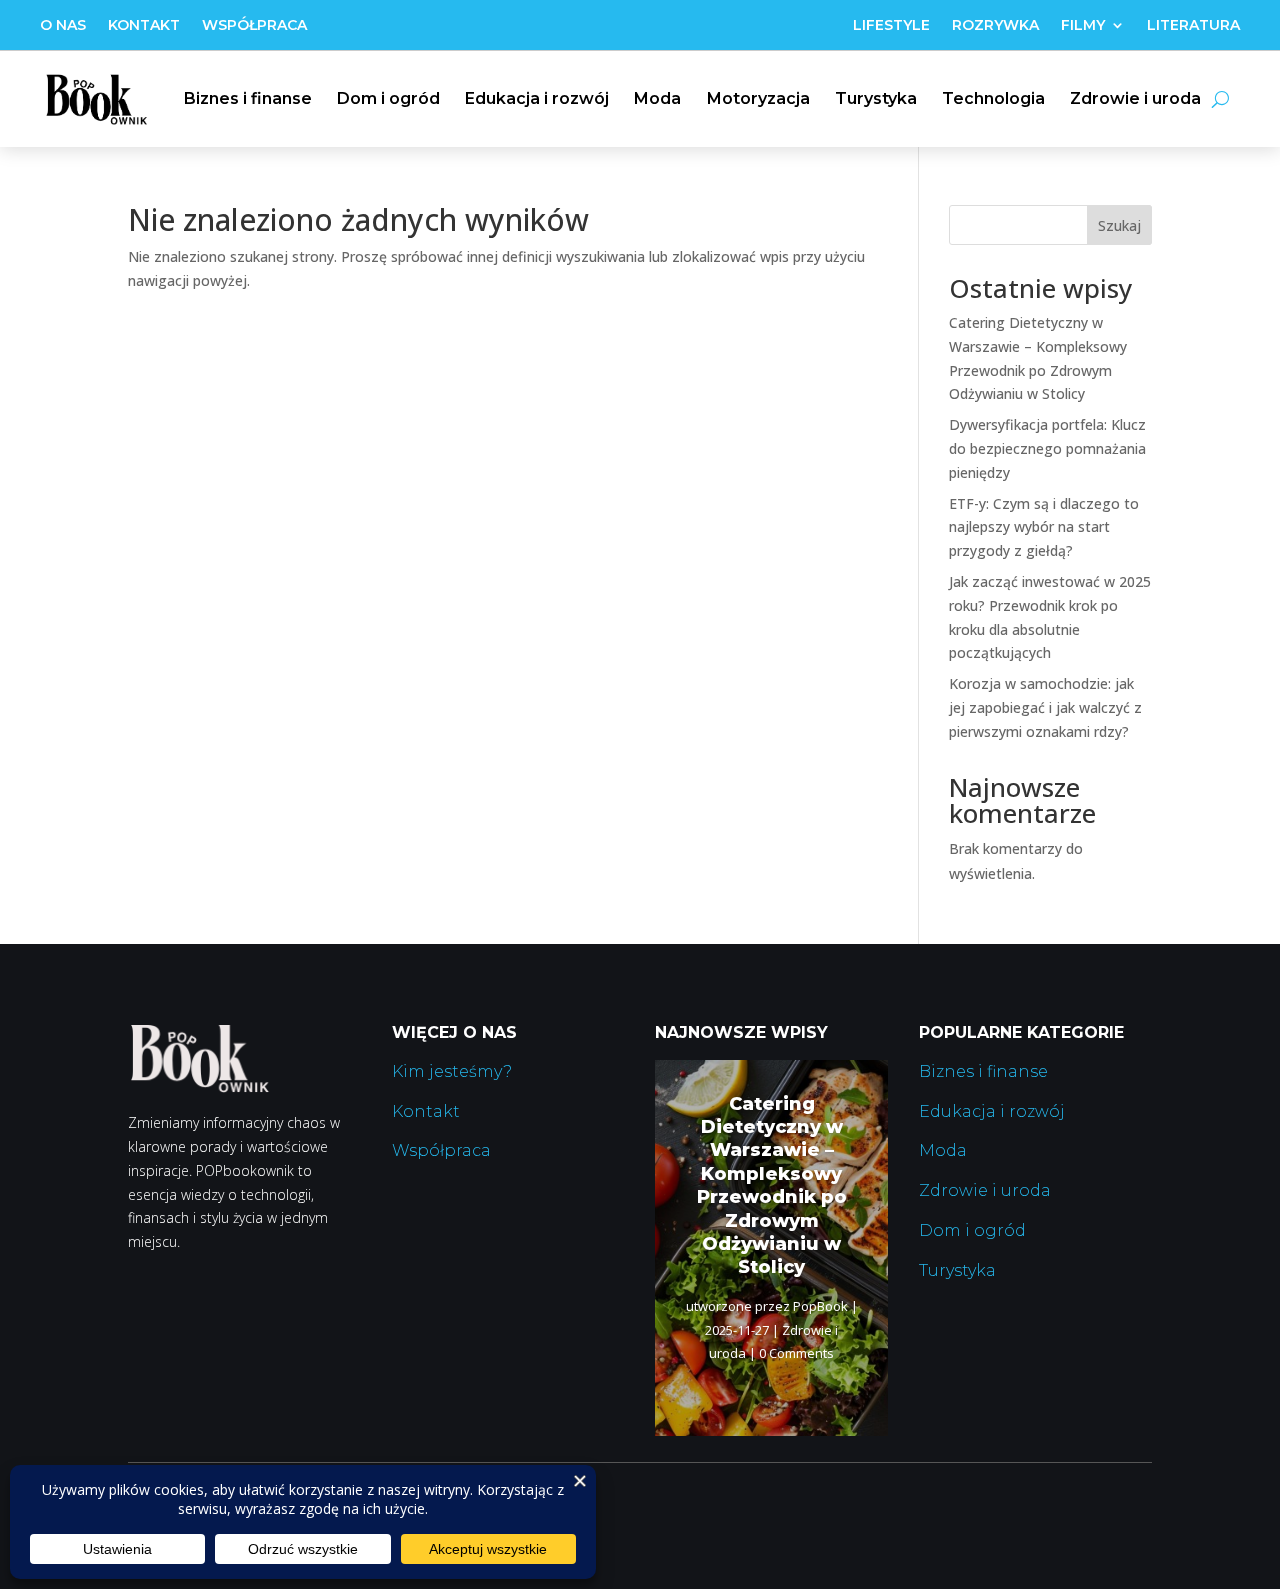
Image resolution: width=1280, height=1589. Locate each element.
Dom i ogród (388, 98)
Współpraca (254, 26)
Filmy (1083, 26)
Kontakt (144, 26)
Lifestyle (891, 26)
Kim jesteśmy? (452, 1071)
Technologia (993, 98)
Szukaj (1119, 225)
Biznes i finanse (248, 98)
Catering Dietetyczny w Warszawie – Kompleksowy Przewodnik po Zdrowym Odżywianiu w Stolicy (772, 1186)
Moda (657, 98)
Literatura (1193, 26)
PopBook (820, 1306)
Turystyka (876, 98)
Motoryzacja (758, 98)
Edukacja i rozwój (537, 98)
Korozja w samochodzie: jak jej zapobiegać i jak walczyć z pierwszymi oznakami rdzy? (1045, 707)
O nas (63, 26)
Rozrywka (995, 26)
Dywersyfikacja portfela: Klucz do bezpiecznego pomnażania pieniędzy (1047, 448)
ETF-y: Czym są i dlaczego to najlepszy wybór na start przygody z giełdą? (1044, 527)
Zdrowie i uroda (1135, 98)
